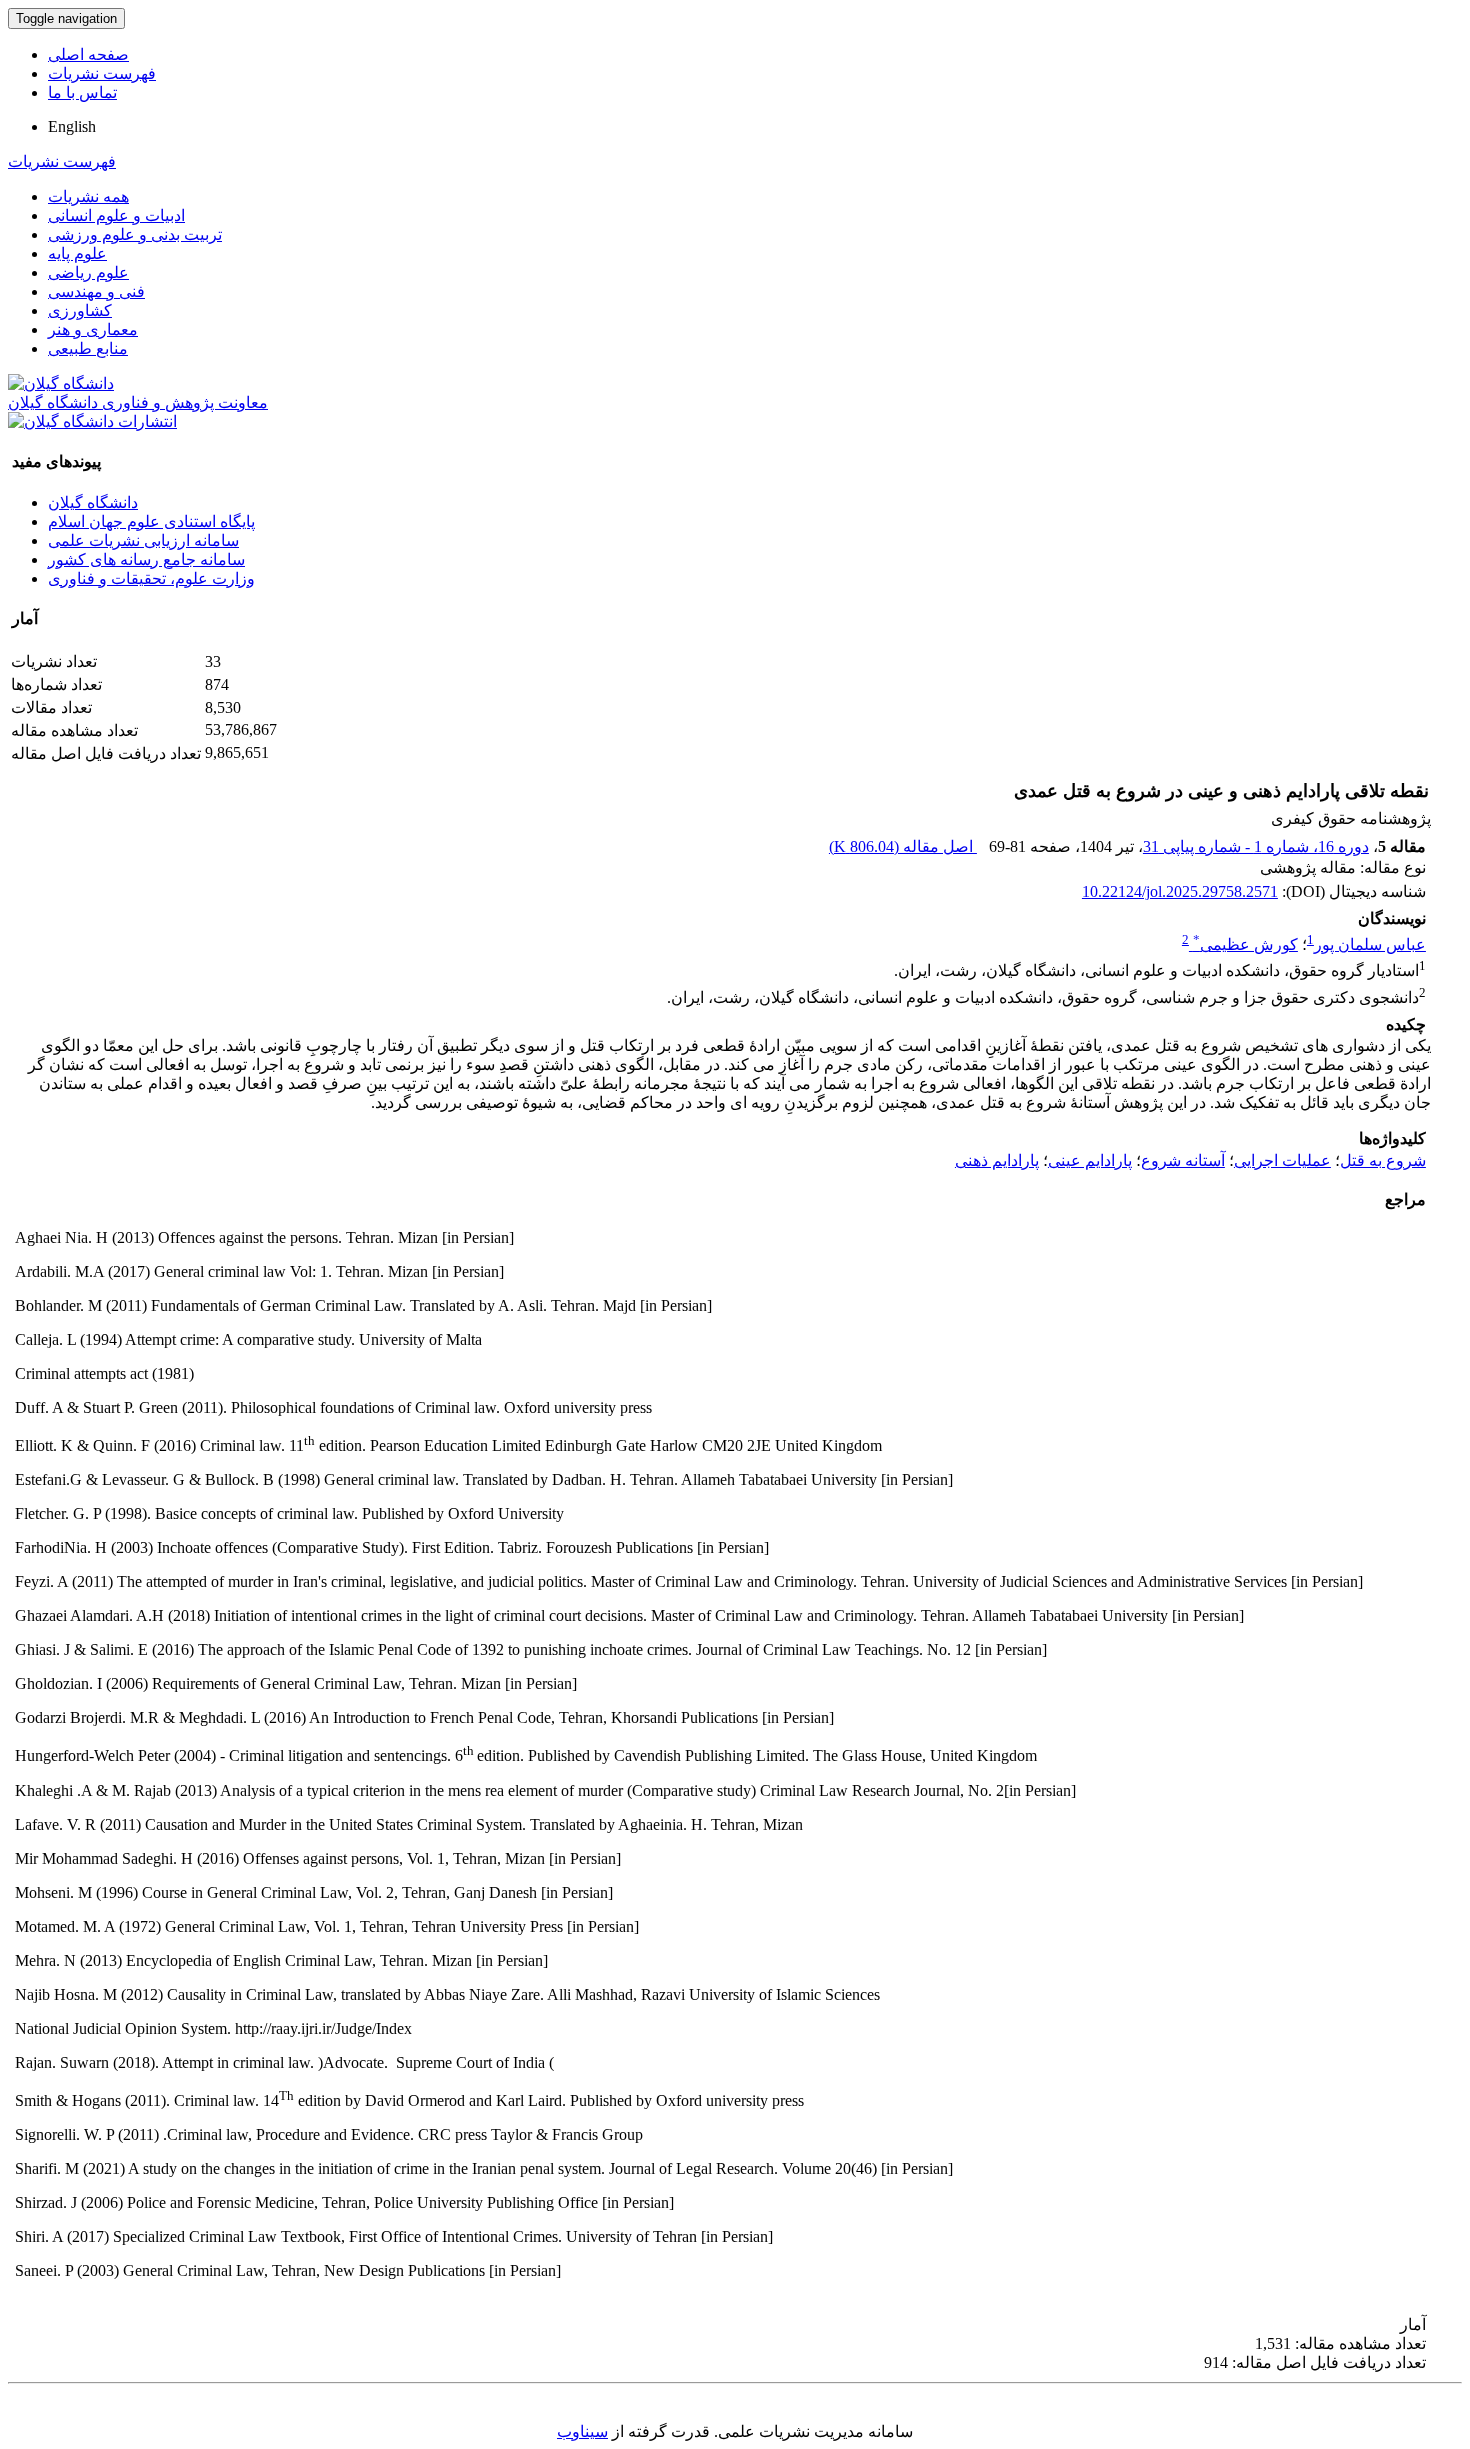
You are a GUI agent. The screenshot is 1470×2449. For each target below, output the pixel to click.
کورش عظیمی (1245, 944)
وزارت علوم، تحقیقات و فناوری (151, 578)
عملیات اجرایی (1282, 1160)
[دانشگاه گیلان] (61, 383)
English (72, 126)
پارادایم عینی (1090, 1160)
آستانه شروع (1183, 1160)
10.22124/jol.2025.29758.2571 (1180, 891)
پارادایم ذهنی (997, 1160)
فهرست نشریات (102, 73)
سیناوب (582, 2431)
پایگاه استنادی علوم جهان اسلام (151, 521)
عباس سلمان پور (1370, 944)
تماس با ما (82, 92)
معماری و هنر (93, 329)
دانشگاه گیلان (93, 502)
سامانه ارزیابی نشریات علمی (143, 540)
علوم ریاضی (88, 272)
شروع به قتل (1383, 1160)
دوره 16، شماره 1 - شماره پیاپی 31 (1256, 846)
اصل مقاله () (903, 846)
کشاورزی (80, 310)
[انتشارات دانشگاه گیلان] (92, 421)
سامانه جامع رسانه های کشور (146, 559)
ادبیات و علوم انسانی (116, 215)
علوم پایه (77, 253)
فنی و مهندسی (96, 291)
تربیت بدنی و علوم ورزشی (135, 234)
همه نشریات (88, 196)
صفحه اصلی (88, 54)
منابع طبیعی (88, 348)
